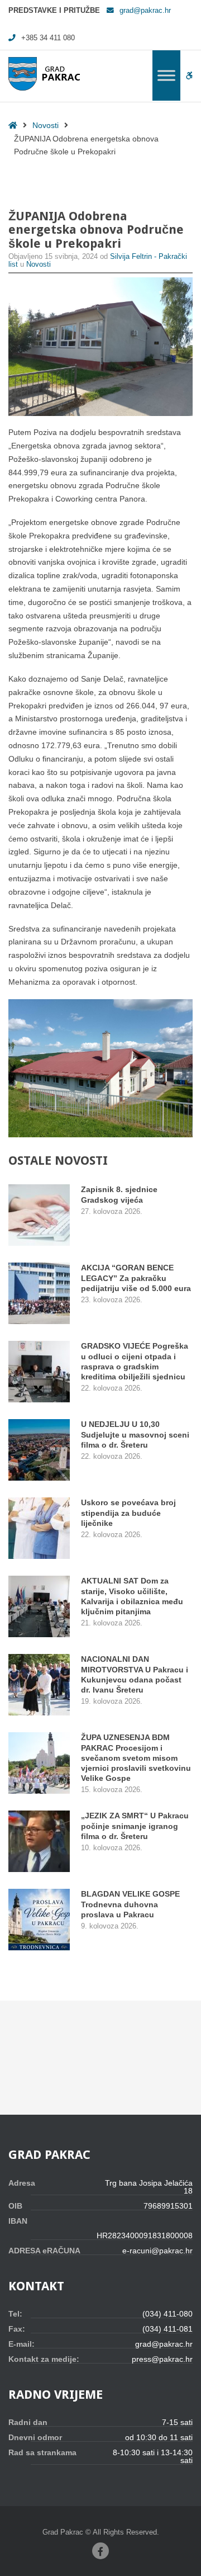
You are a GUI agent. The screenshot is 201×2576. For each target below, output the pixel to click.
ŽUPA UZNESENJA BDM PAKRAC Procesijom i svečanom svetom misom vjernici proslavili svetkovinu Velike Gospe (136, 1758)
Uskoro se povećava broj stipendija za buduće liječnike (128, 1512)
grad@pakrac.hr (145, 11)
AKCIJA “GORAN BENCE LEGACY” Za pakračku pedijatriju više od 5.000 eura (136, 1278)
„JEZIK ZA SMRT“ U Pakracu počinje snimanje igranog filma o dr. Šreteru (135, 1826)
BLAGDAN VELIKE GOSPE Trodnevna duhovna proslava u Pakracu (130, 1904)
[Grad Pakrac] (44, 74)
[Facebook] (100, 2551)
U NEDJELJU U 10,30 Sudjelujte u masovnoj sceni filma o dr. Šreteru (135, 1434)
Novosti (46, 125)
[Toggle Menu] (166, 75)
